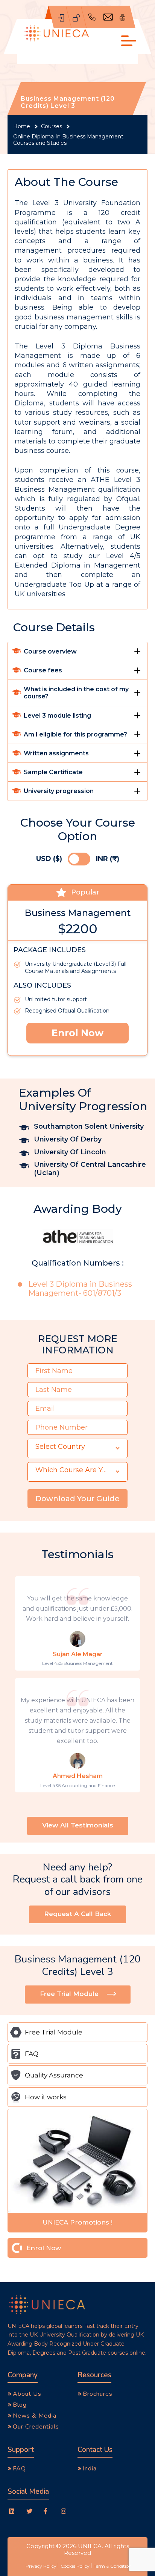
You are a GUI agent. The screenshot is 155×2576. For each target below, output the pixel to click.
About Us (27, 2394)
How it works (46, 2097)
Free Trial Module (54, 2032)
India (90, 2469)
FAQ (32, 2054)
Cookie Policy (75, 2566)
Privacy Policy (41, 2566)
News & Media (35, 2416)
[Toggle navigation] (127, 41)
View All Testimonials (78, 1825)
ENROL (61, 17)
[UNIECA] (57, 34)
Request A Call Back (77, 1914)
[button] (77, 1448)
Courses (52, 127)
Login (76, 17)
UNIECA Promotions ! (77, 2222)
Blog (20, 2405)
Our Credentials (36, 2427)
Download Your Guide (77, 1499)
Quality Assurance (54, 2075)
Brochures (98, 2394)
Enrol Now (77, 1033)
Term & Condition (113, 2566)
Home (22, 127)
